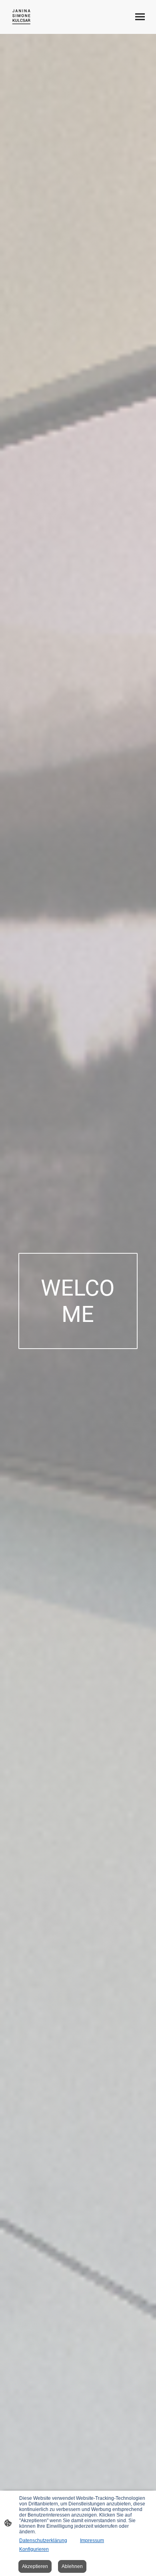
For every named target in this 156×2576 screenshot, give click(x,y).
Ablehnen (72, 2566)
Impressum (92, 2540)
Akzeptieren (35, 2566)
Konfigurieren (34, 2549)
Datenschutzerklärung (43, 2540)
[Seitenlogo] (21, 17)
